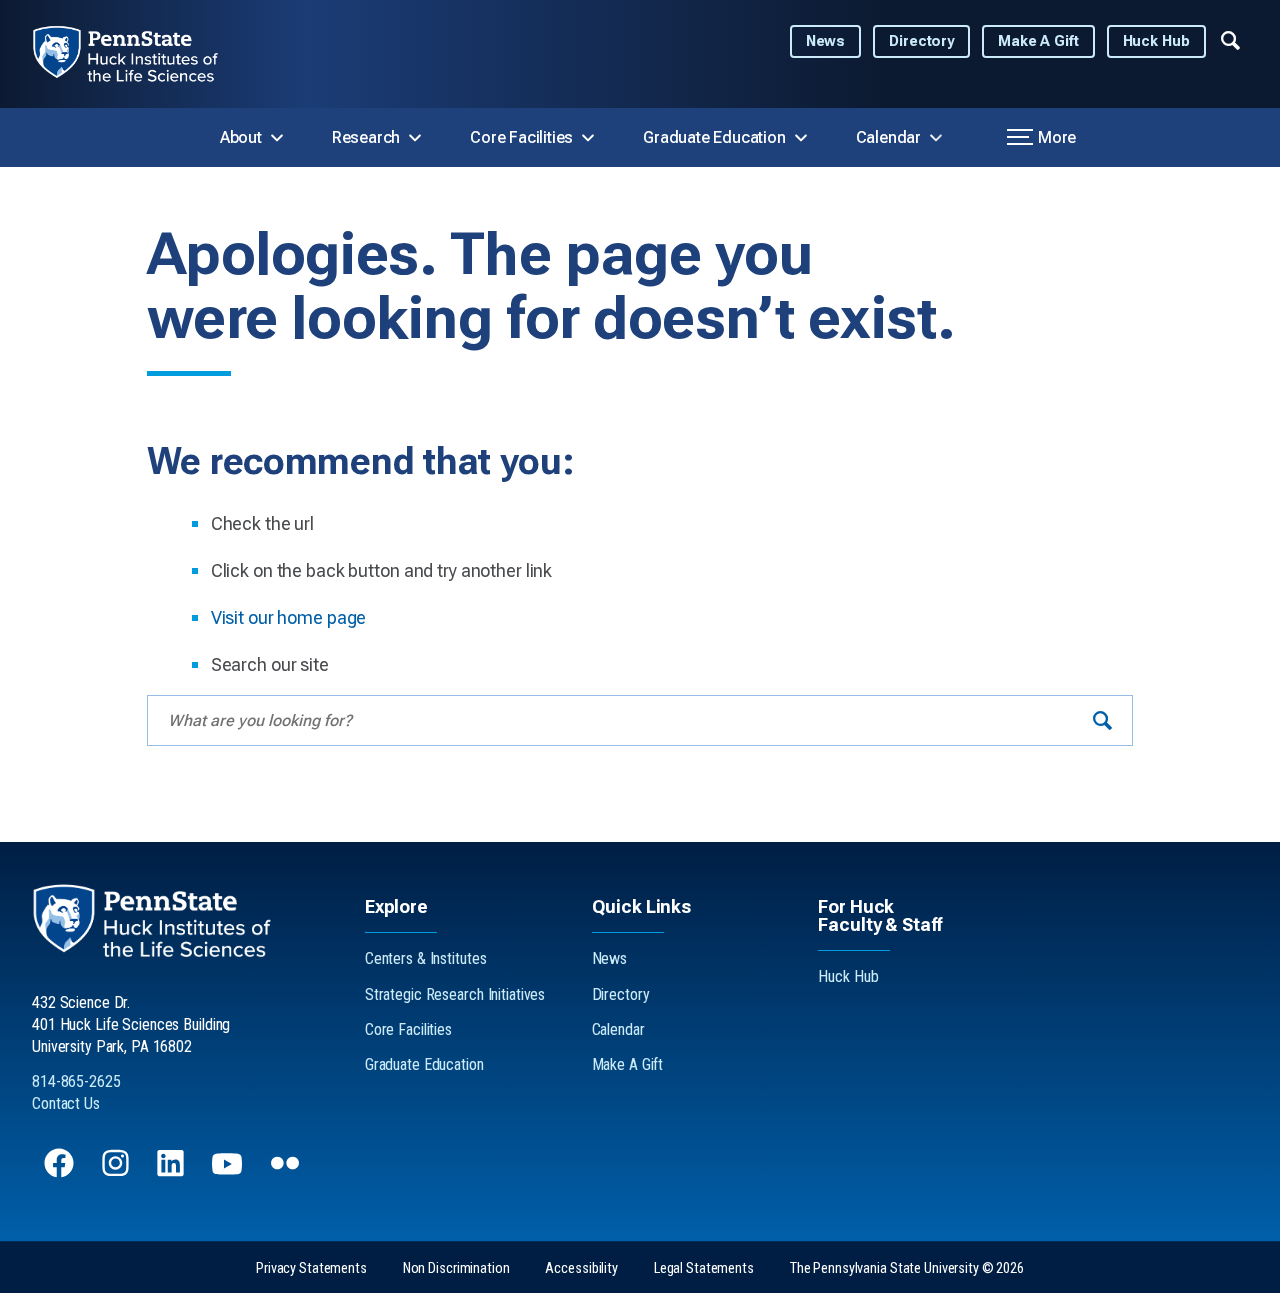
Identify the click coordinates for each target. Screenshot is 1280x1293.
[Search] (1102, 720)
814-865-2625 (76, 1081)
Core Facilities (521, 137)
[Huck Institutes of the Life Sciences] (141, 54)
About (241, 137)
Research (366, 137)
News (826, 41)
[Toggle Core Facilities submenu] (588, 138)
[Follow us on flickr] (287, 1172)
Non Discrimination (456, 1268)
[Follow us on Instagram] (117, 1172)
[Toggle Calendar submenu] (936, 138)
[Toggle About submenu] (277, 138)
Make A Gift (1038, 41)
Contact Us (66, 1103)
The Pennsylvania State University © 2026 (907, 1268)
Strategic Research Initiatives (455, 994)
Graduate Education (714, 137)
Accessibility (581, 1268)
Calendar (888, 137)
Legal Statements (704, 1268)
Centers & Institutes (426, 958)
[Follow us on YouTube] (229, 1172)
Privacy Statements (311, 1268)
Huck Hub (1156, 41)
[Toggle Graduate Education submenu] (801, 138)
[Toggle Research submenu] (415, 138)
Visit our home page (289, 617)
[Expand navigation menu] (1230, 39)
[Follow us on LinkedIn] (172, 1172)
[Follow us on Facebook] (61, 1172)
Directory (921, 41)
